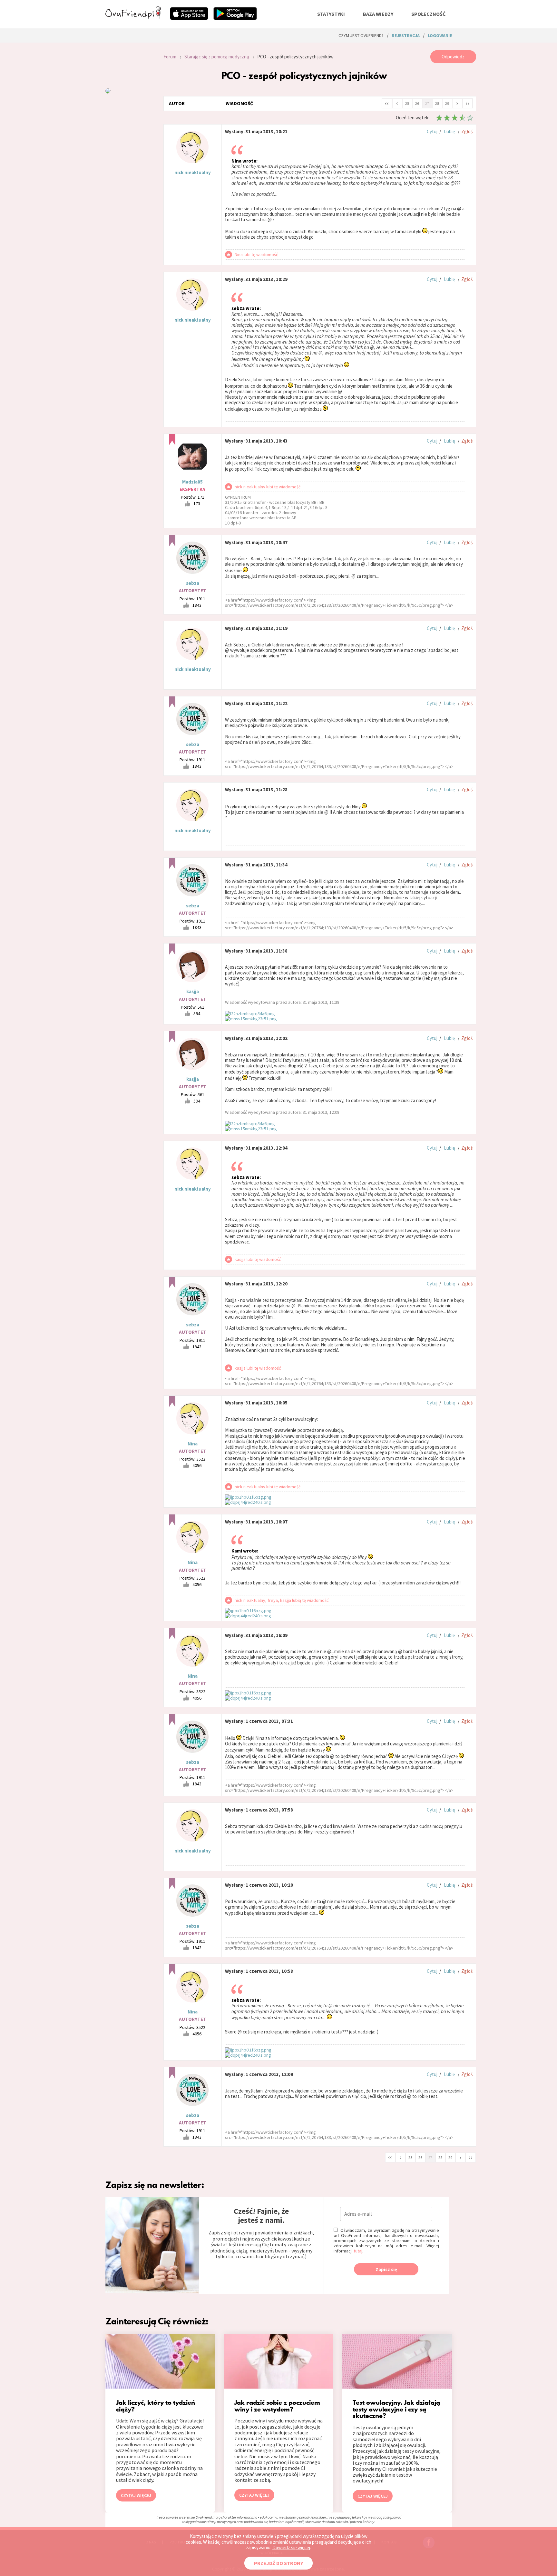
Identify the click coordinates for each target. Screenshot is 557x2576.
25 (407, 103)
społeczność (428, 14)
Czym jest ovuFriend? (361, 35)
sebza (193, 583)
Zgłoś (467, 131)
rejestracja (406, 35)
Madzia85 (192, 482)
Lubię (449, 131)
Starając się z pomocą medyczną (217, 57)
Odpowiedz (453, 57)
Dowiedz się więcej (291, 2547)
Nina (193, 1444)
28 (437, 103)
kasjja (193, 991)
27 (427, 103)
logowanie (440, 35)
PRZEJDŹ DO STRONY (278, 2563)
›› (467, 103)
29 (447, 103)
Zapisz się (386, 2269)
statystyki (331, 14)
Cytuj (432, 131)
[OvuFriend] (133, 17)
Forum (170, 57)
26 (417, 103)
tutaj (358, 2251)
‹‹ (387, 103)
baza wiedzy (378, 14)
